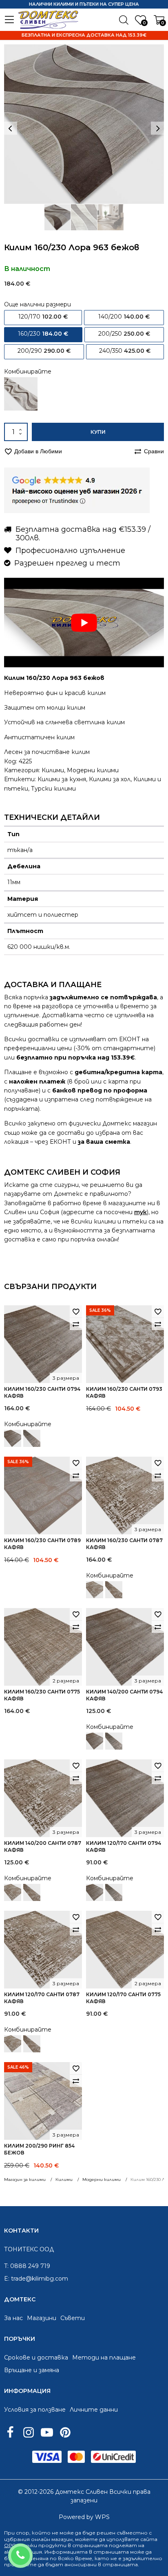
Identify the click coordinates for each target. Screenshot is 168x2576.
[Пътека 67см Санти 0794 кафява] (32, 1438)
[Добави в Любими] (76, 1311)
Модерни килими (93, 770)
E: (7, 2279)
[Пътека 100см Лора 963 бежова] (21, 394)
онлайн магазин (52, 2539)
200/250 (124, 334)
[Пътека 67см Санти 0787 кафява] (114, 1590)
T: (6, 2266)
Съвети (73, 2318)
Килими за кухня (62, 779)
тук (140, 1212)
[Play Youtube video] (84, 623)
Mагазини (42, 2318)
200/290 (44, 351)
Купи (98, 432)
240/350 (125, 351)
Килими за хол (110, 779)
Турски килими (53, 789)
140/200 (124, 317)
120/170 (43, 317)
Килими (53, 770)
